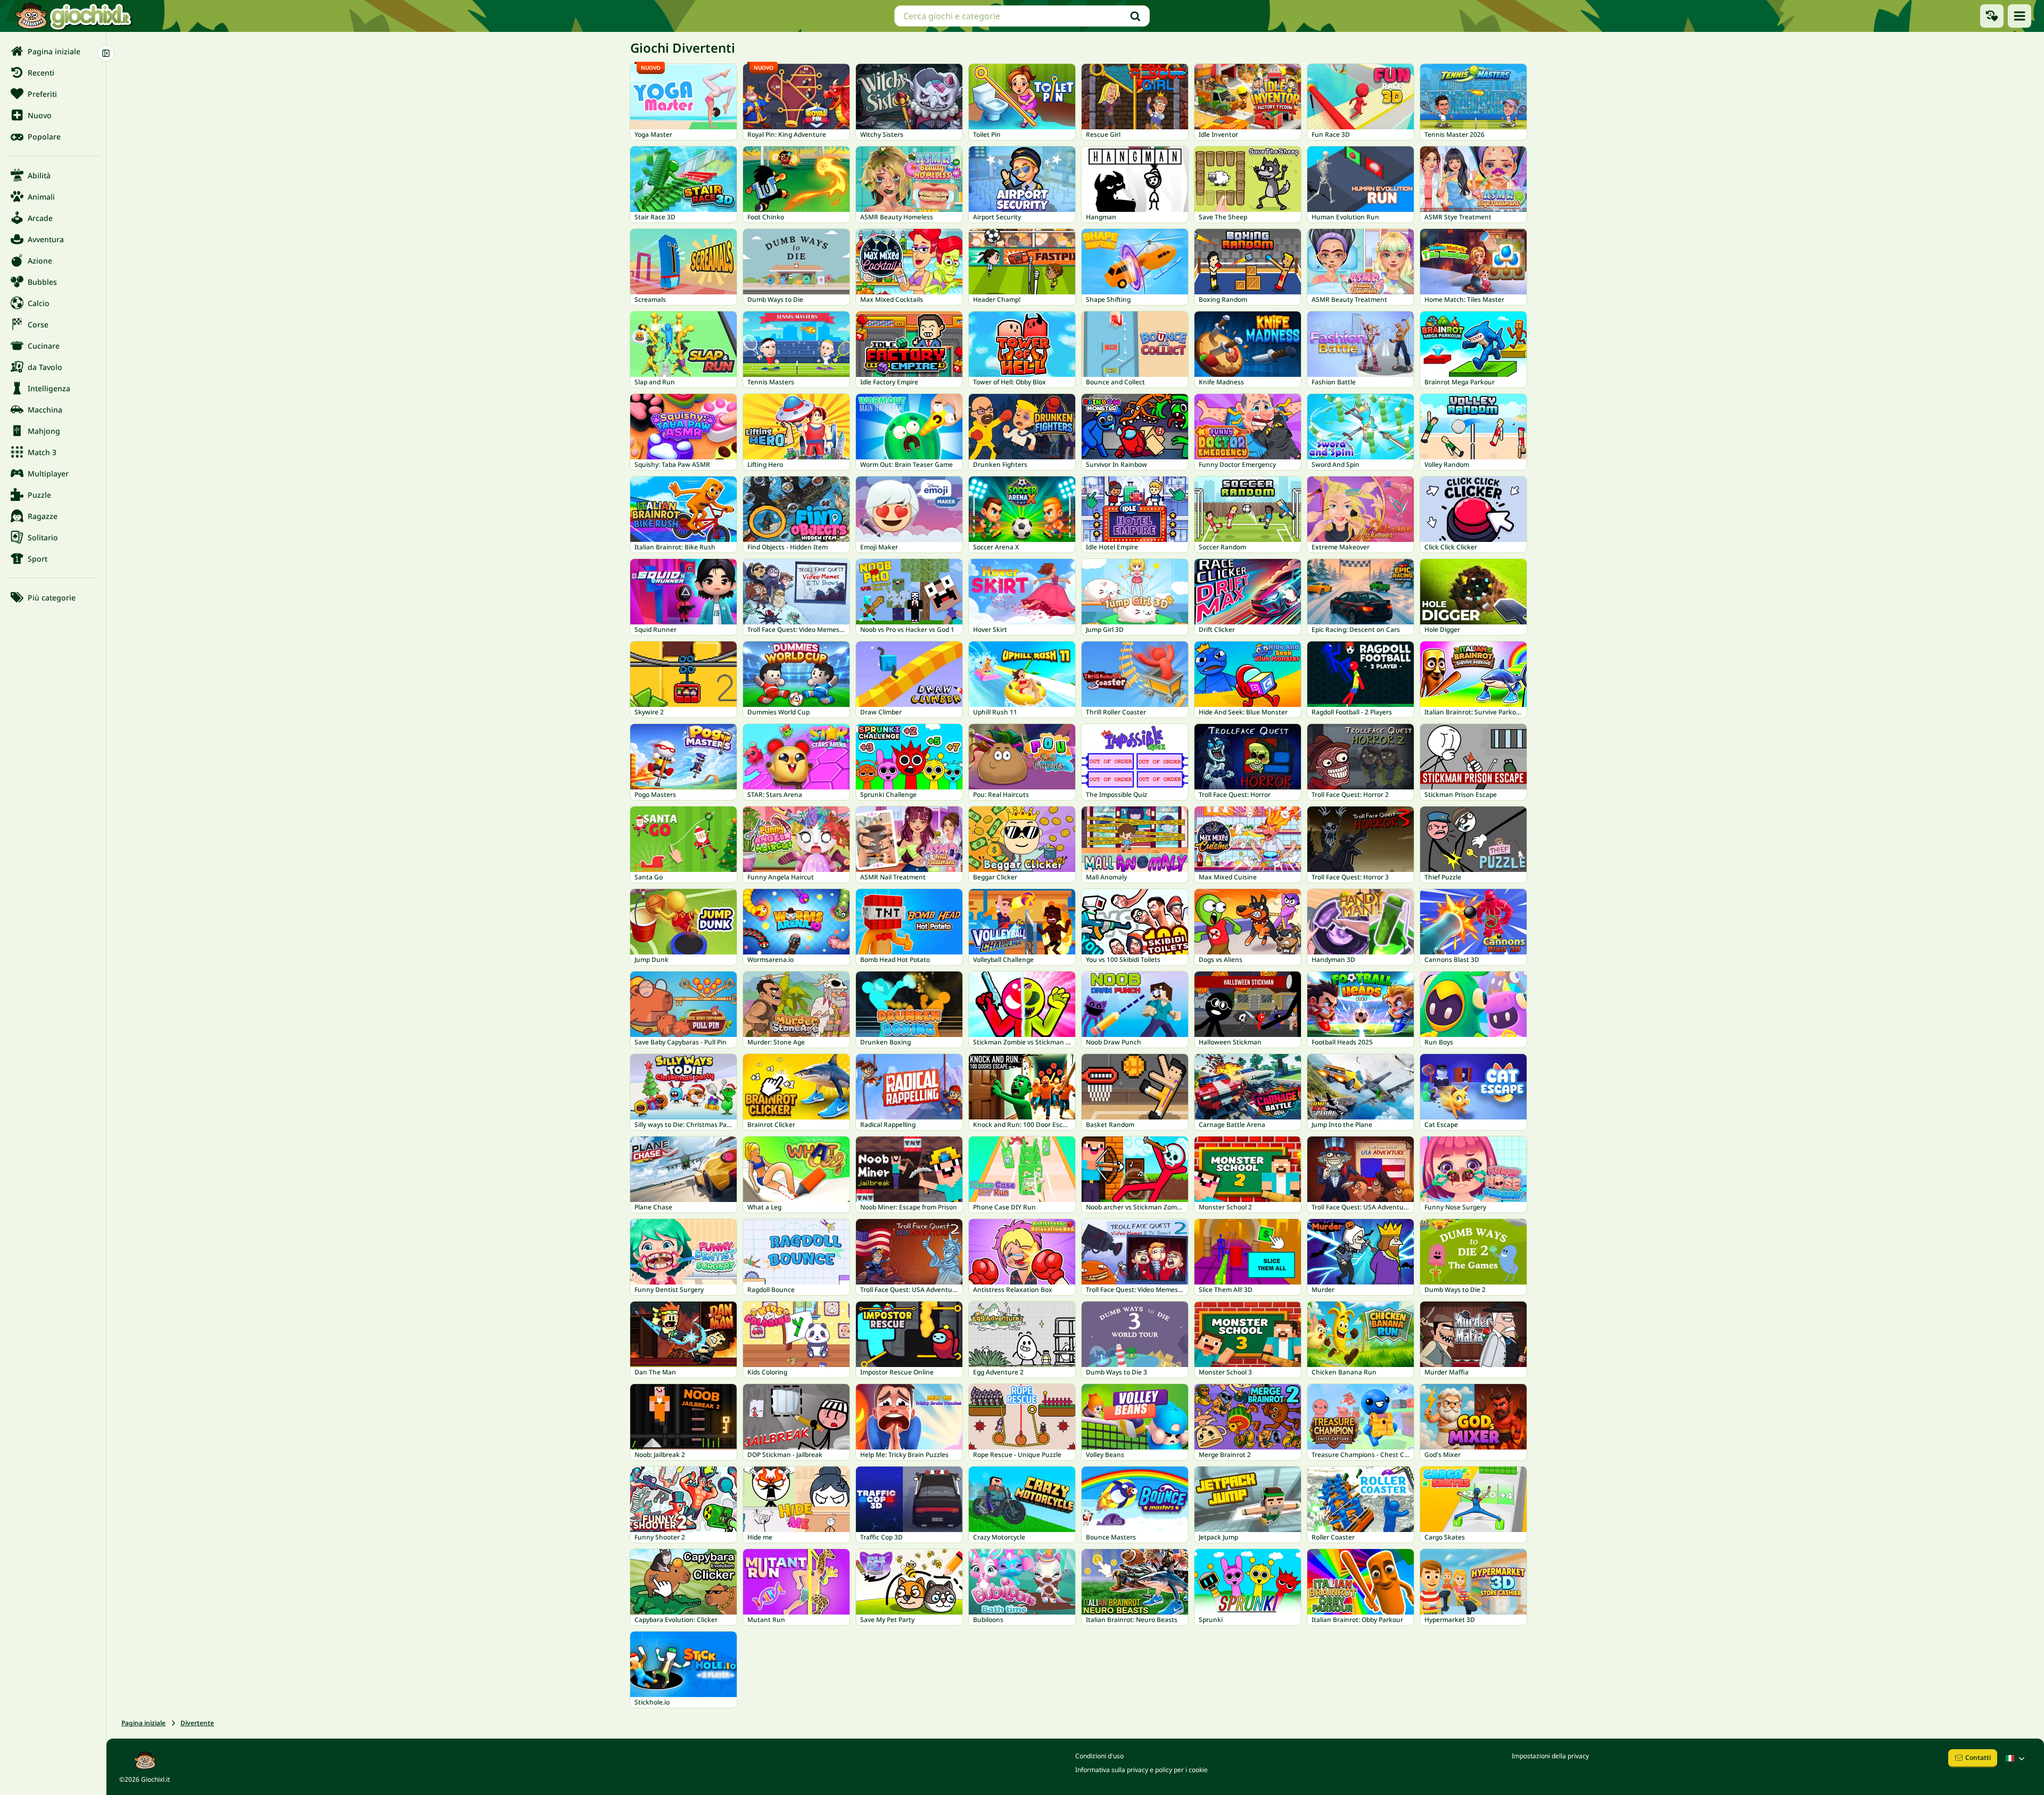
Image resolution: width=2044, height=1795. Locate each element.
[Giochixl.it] (73, 16)
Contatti (1978, 1757)
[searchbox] (1022, 16)
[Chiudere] (106, 53)
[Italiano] (2016, 1758)
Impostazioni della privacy (1550, 1756)
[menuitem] (53, 51)
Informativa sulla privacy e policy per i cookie (1141, 1770)
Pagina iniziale (143, 1723)
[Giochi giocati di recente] (1992, 16)
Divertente (197, 1723)
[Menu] (2020, 16)
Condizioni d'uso (1099, 1756)
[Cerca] (1135, 16)
